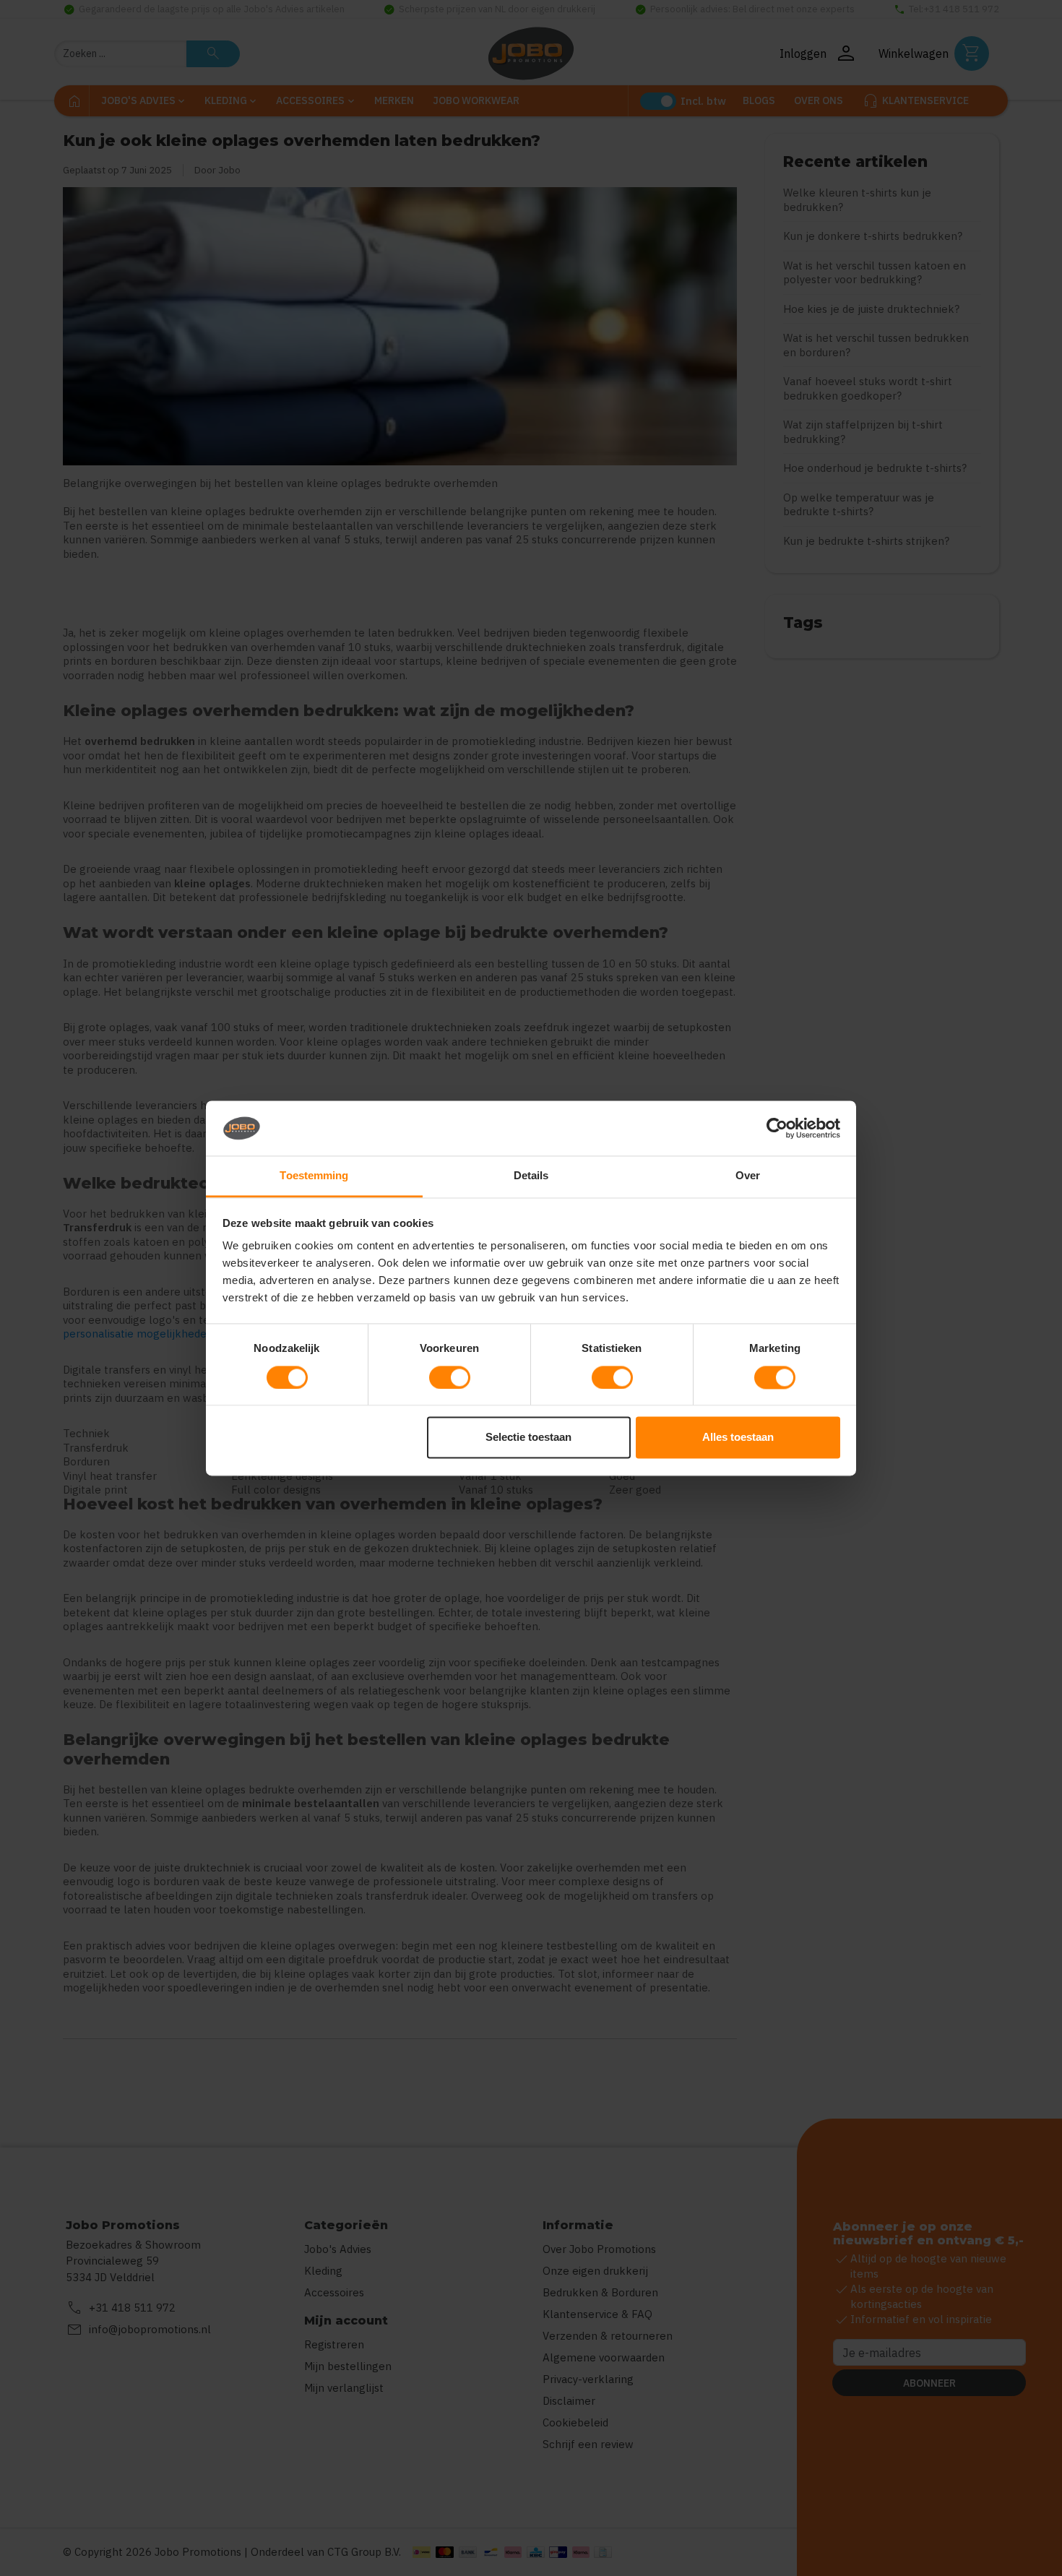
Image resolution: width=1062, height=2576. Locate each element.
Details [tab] (531, 1176)
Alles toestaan (738, 1438)
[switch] (450, 1377)
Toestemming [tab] (314, 1176)
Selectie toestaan (528, 1438)
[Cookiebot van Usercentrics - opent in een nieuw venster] (777, 1128)
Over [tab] (748, 1176)
